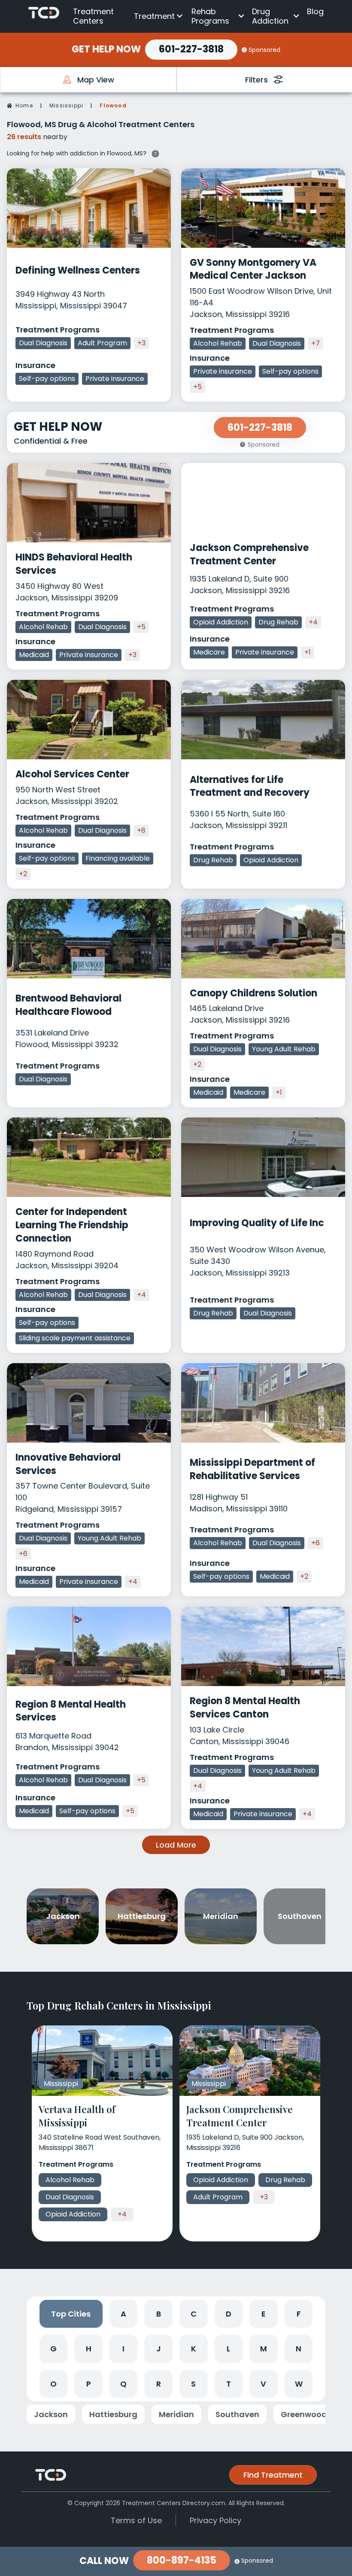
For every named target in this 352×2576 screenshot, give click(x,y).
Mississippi (66, 105)
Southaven (237, 2414)
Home (24, 105)
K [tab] (194, 2349)
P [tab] (89, 2384)
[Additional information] (155, 153)
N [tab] (299, 2349)
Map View (96, 80)
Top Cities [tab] (71, 2314)
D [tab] (229, 2314)
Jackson (51, 2414)
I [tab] (123, 2349)
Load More (176, 1845)
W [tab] (299, 2384)
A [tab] (123, 2314)
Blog (315, 11)
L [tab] (228, 2349)
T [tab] (229, 2384)
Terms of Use (136, 2520)
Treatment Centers (93, 16)
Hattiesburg (113, 2414)
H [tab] (89, 2349)
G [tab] (53, 2349)
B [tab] (159, 2314)
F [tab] (299, 2314)
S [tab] (193, 2384)
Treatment (154, 16)
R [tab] (159, 2384)
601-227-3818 (191, 49)
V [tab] (263, 2384)
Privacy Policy (215, 2520)
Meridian (176, 2414)
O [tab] (53, 2384)
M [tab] (264, 2349)
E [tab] (264, 2314)
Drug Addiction (270, 16)
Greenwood (304, 2414)
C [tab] (194, 2314)
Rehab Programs (210, 16)
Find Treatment (273, 2475)
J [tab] (159, 2349)
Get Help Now (106, 49)
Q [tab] (123, 2384)
